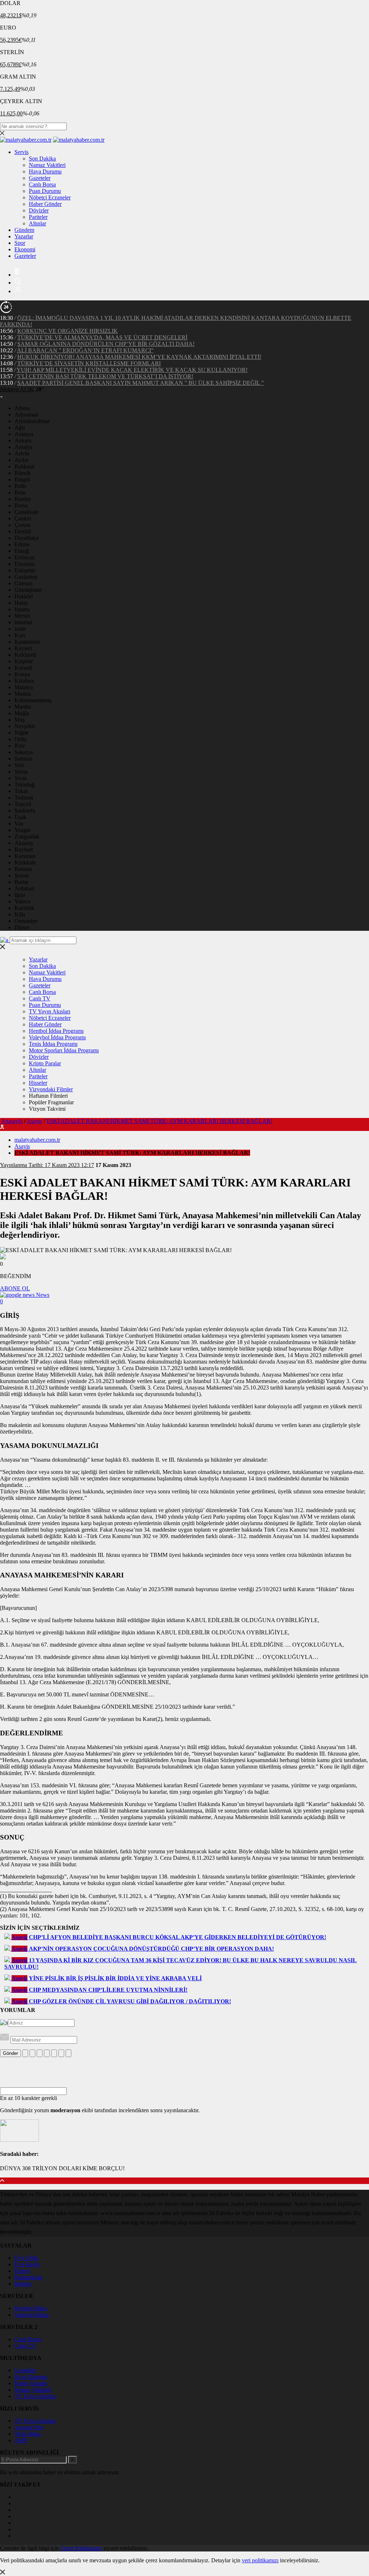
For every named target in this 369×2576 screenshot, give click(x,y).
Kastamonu (27, 642)
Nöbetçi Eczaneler (50, 197)
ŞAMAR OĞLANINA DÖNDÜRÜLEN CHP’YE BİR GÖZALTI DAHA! (106, 344)
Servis (21, 152)
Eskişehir (25, 570)
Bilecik (23, 473)
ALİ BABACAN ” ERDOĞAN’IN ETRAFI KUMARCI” (85, 350)
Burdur (23, 499)
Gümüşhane (28, 590)
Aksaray (24, 843)
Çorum (22, 525)
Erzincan (25, 557)
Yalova (22, 901)
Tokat (21, 791)
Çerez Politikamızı (81, 2548)
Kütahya (24, 681)
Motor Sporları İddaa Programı (64, 1050)
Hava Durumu (45, 171)
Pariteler (38, 217)
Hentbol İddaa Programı (56, 1031)
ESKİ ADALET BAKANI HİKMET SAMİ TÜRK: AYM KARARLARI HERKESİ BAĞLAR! (159, 1121)
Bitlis (20, 486)
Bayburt (24, 849)
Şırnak (22, 875)
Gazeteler (40, 178)
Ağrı (20, 428)
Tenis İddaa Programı (53, 1044)
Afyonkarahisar (32, 421)
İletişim (23, 2284)
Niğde (21, 733)
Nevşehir (25, 726)
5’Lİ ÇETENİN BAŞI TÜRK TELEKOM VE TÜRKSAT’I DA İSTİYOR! (105, 376)
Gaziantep (26, 577)
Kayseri (23, 648)
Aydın (21, 460)
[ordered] (47, 2053)
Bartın (21, 882)
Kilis (20, 914)
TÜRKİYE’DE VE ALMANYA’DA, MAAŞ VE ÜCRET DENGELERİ (102, 337)
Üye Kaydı (27, 2264)
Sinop (21, 772)
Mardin (23, 707)
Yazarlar (24, 236)
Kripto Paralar (45, 1063)
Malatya (24, 687)
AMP (21, 2440)
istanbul (23, 622)
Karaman (25, 856)
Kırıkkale (25, 862)
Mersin (22, 616)
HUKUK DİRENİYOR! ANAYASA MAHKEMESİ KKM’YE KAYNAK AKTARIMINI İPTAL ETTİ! (139, 357)
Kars (20, 635)
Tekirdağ (25, 785)
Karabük (24, 908)
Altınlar (37, 223)
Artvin (22, 453)
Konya (22, 674)
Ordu (20, 739)
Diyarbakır (27, 538)
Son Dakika (42, 158)
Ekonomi (25, 249)
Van (19, 824)
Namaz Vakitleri (47, 165)
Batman (23, 869)
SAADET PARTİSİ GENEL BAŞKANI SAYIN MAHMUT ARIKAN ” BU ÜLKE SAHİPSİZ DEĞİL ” (141, 383)
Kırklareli (25, 655)
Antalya (23, 447)
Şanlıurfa (25, 811)
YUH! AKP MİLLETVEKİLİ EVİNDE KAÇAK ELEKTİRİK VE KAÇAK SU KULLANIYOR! (132, 370)
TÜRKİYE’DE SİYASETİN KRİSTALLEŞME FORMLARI (89, 363)
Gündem (24, 230)
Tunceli (23, 804)
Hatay (21, 603)
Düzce (22, 927)
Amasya (24, 434)
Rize (20, 746)
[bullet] (54, 2053)
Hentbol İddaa (31, 2308)
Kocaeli (23, 668)
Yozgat (22, 830)
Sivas (21, 778)
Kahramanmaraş (33, 700)
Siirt (19, 765)
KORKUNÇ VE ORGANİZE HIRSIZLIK (68, 331)
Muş (19, 720)
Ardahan (24, 888)
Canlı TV (40, 998)
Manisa (23, 694)
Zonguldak (27, 836)
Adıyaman (26, 415)
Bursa (21, 505)
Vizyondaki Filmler (51, 1089)
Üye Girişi (26, 2258)
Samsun (23, 759)
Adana (22, 408)
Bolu (20, 492)
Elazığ (22, 551)
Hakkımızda (28, 2277)
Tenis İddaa (28, 2434)
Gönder (10, 2053)
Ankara (23, 441)
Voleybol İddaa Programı (57, 1037)
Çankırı (23, 518)
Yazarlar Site (29, 2427)
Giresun (23, 583)
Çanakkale (26, 512)
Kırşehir (24, 661)
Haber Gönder (45, 204)
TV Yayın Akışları (50, 1011)
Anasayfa (12, 1121)
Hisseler (38, 1083)
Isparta (22, 609)
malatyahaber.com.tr (37, 1140)
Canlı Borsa (42, 184)
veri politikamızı (260, 2560)
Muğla (22, 713)
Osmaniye (26, 921)
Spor (20, 243)
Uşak (20, 817)
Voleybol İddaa (32, 2315)
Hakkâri (24, 596)
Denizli (23, 531)
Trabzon (24, 798)
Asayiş (34, 1121)
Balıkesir (25, 466)
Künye (22, 2271)
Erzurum (24, 564)
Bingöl (22, 479)
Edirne (22, 544)
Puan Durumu (45, 191)
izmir (20, 629)
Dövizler (39, 210)
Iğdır (20, 895)
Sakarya (24, 752)
